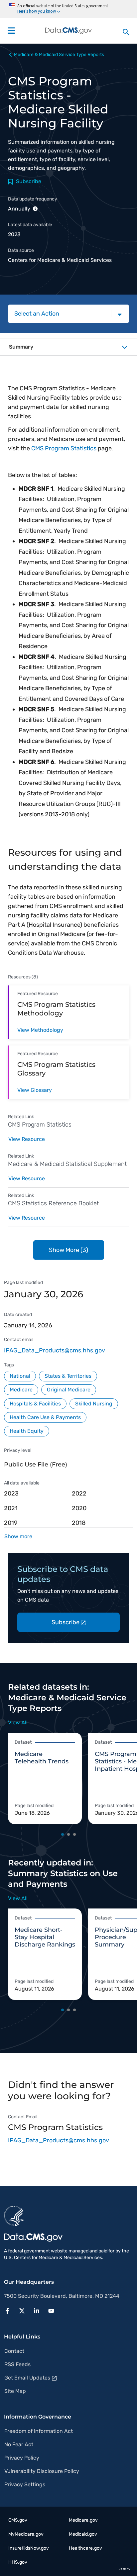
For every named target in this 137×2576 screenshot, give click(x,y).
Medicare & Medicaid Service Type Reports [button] (59, 55)
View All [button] (18, 1723)
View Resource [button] (27, 1139)
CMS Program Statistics (64, 448)
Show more (18, 1536)
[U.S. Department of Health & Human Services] (14, 2215)
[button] (9, 2310)
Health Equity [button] (27, 1431)
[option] (48, 1779)
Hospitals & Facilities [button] (35, 1404)
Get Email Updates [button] (27, 2378)
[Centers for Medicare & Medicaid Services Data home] (68, 31)
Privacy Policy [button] (22, 2458)
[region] (68, 1508)
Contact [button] (14, 2351)
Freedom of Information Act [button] (39, 2431)
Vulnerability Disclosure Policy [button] (42, 2471)
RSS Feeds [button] (17, 2364)
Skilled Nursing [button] (94, 1404)
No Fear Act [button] (19, 2444)
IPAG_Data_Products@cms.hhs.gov (55, 1350)
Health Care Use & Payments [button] (45, 1417)
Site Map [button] (15, 2391)
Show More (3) (68, 1250)
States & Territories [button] (68, 1376)
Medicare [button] (21, 1390)
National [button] (20, 1376)
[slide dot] (63, 1834)
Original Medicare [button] (69, 1390)
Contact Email (23, 2117)
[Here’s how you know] (68, 9)
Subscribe (66, 1622)
